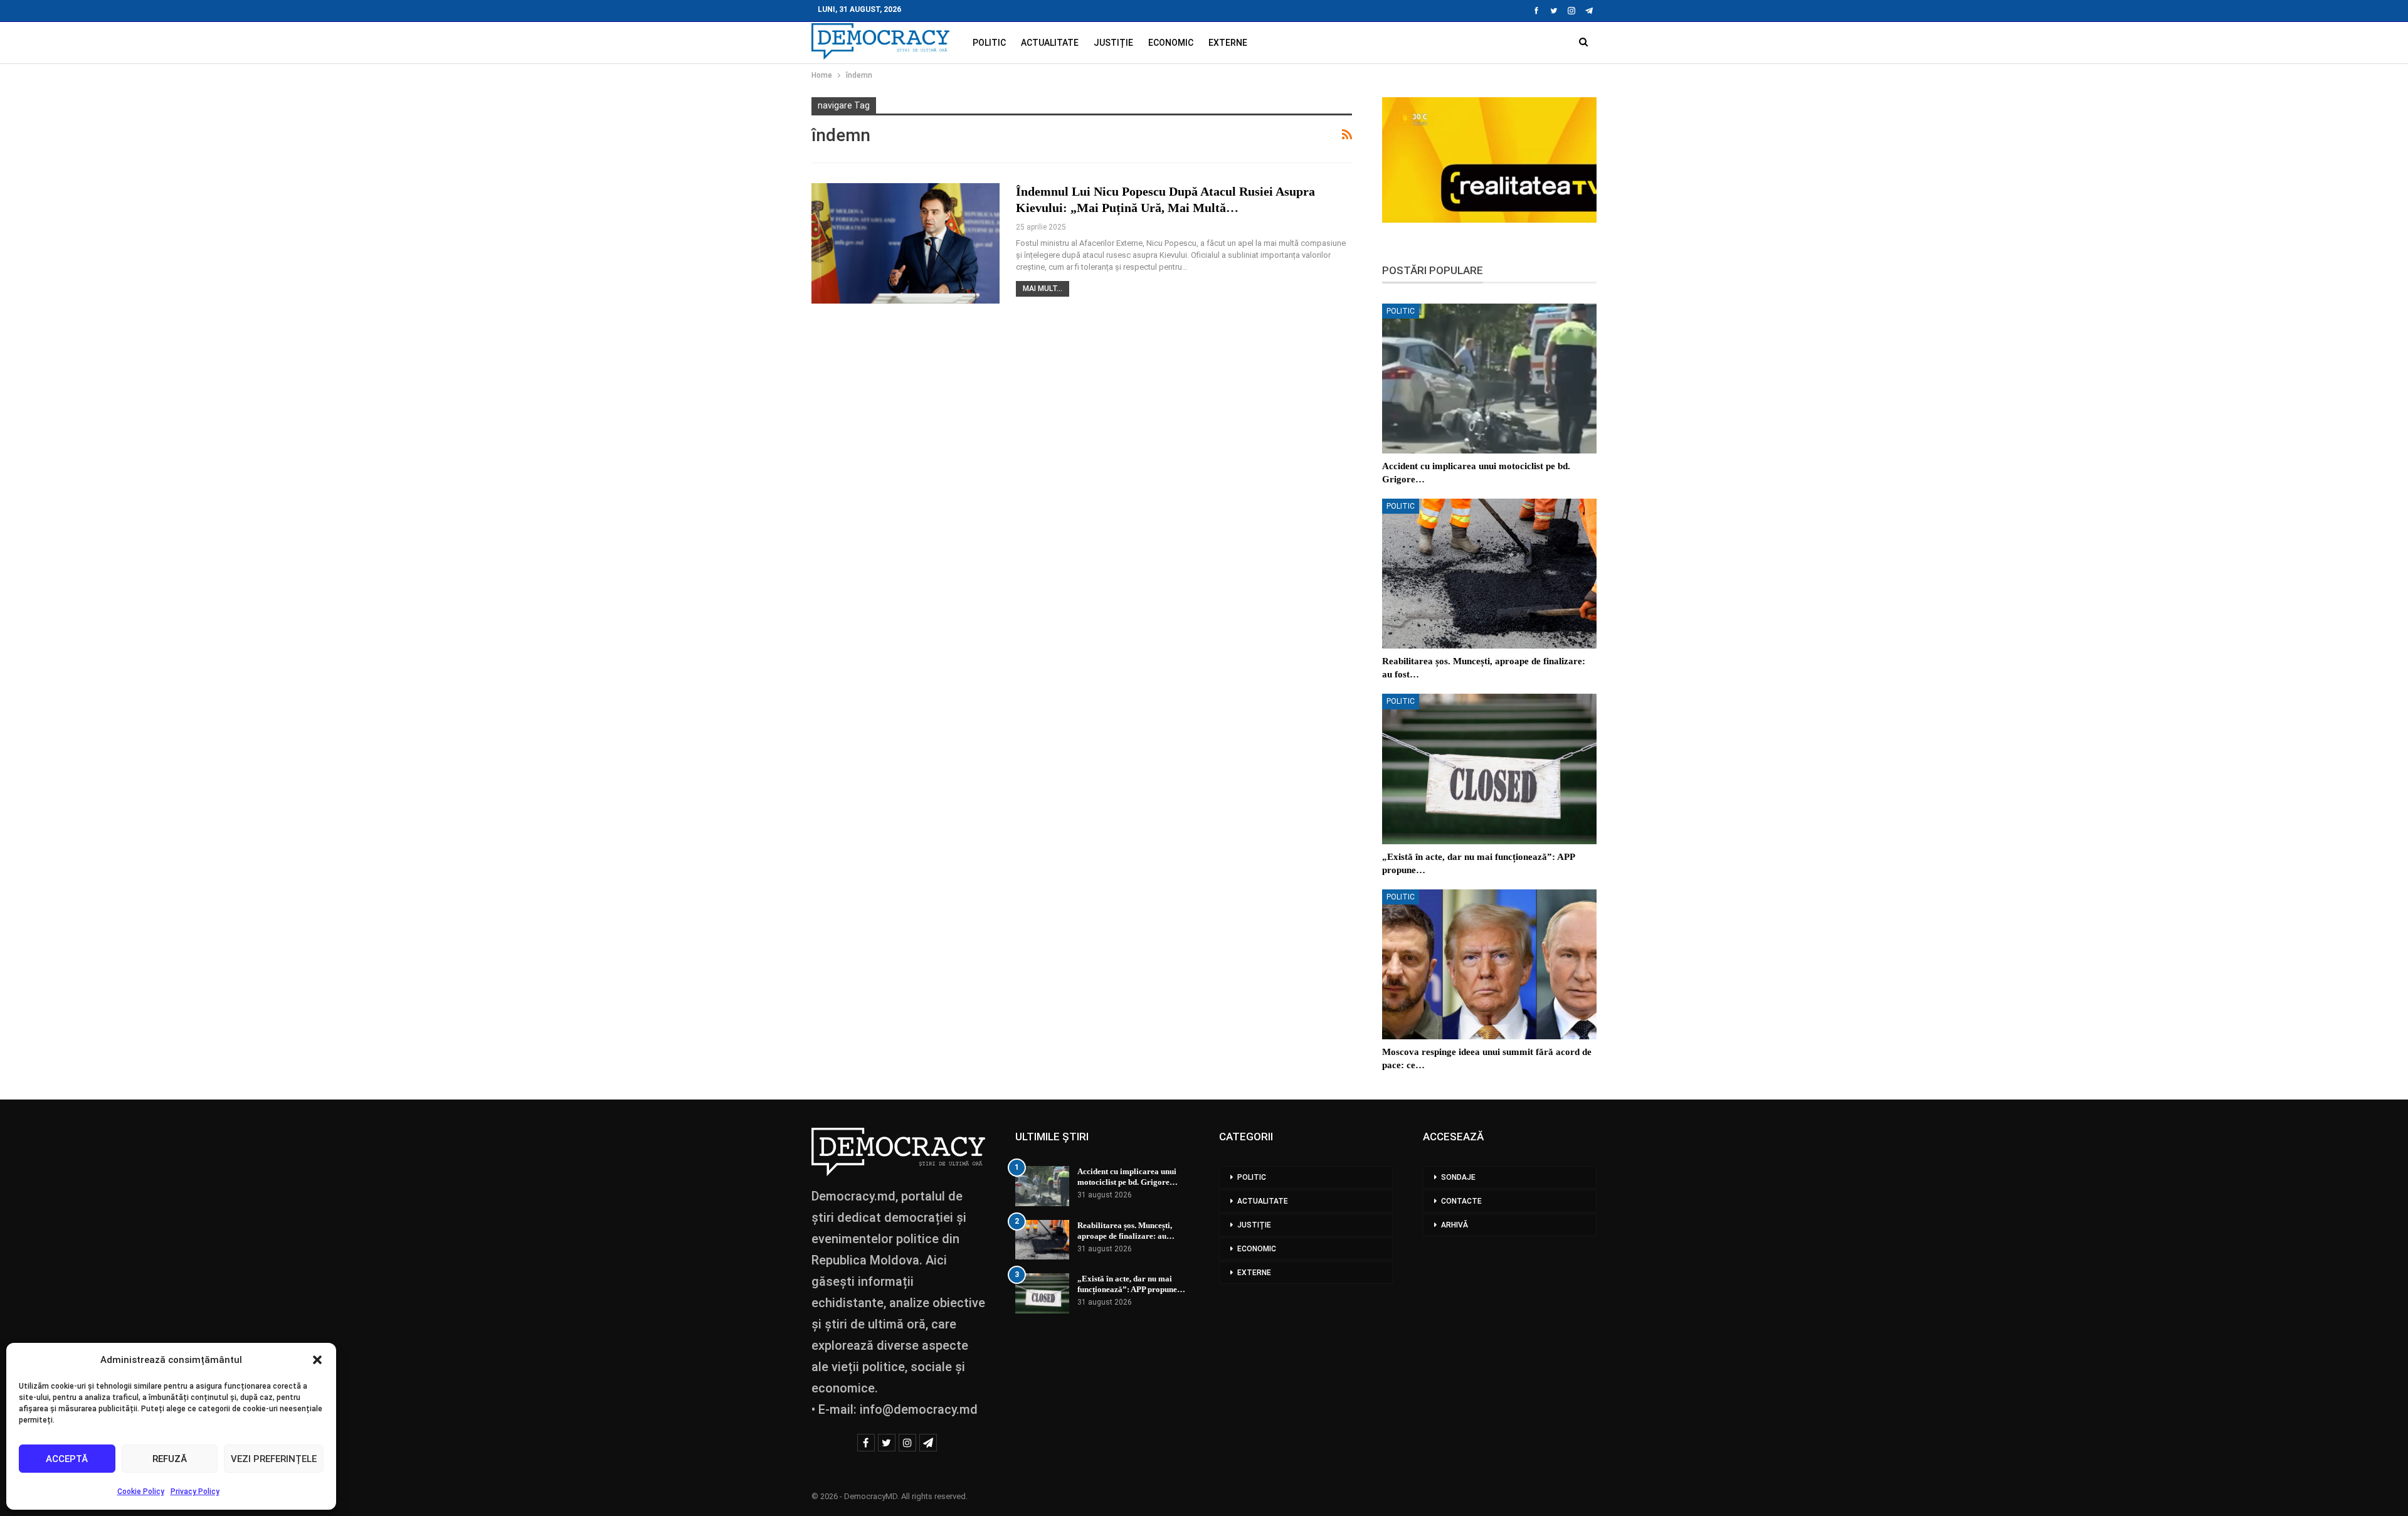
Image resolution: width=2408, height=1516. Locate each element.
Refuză (170, 1459)
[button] (317, 1360)
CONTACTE (1461, 1201)
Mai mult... (1043, 289)
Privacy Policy (195, 1492)
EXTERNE (1228, 43)
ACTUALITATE (1050, 43)
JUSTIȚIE (1113, 43)
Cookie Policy (141, 1492)
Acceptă (67, 1459)
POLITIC (989, 43)
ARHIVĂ (1455, 1225)
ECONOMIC (1171, 43)
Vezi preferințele (274, 1459)
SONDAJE (1458, 1177)
